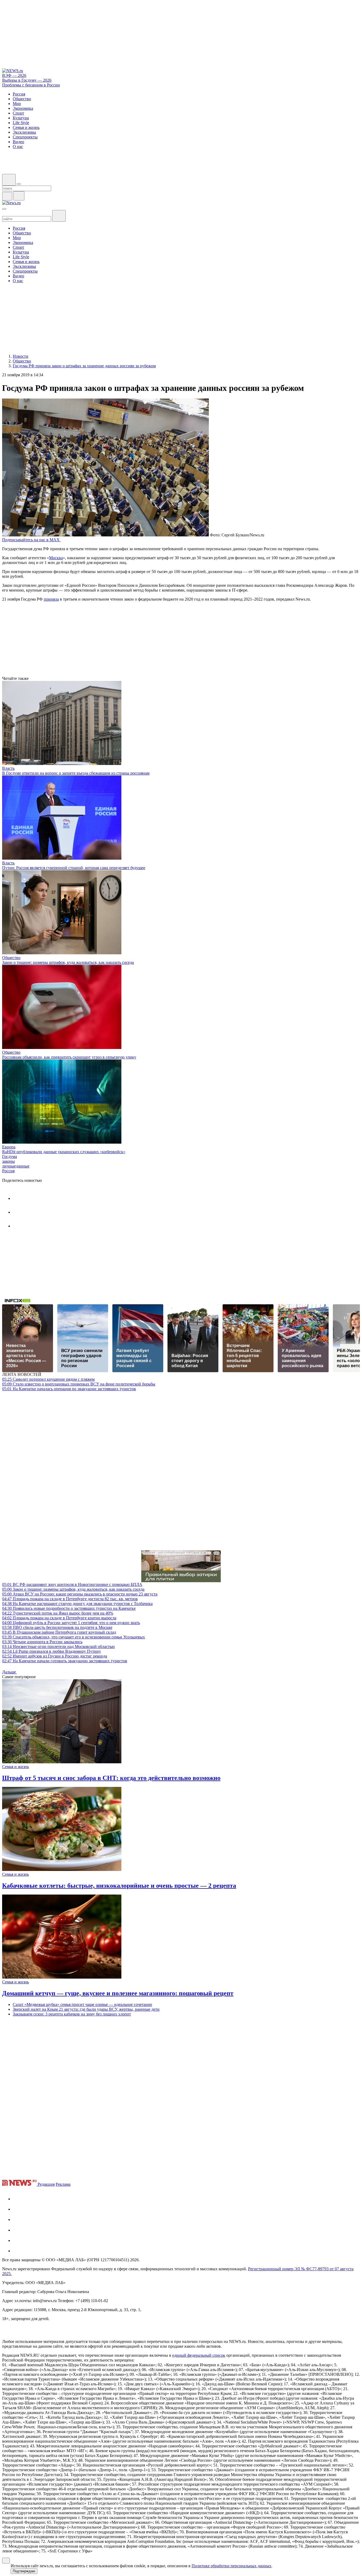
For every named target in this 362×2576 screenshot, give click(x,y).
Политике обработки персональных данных (231, 2566)
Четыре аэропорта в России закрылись (42, 1642)
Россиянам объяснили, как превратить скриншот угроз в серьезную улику (69, 1057)
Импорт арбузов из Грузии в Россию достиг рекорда (55, 1656)
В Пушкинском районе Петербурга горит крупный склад (59, 1632)
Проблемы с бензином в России (31, 85)
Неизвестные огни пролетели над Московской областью (58, 1646)
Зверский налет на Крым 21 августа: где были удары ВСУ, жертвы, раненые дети (86, 2009)
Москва (56, 558)
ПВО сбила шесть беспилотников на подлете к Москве (57, 1627)
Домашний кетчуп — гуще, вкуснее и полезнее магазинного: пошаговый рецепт (118, 1993)
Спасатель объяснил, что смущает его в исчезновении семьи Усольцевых (74, 1637)
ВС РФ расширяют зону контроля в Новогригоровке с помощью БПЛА (72, 1584)
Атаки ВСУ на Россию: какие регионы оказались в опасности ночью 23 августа (80, 1594)
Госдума (10, 1156)
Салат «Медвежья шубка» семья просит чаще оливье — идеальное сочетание (82, 2004)
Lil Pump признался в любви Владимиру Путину (52, 1651)
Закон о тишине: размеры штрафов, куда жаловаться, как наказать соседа (68, 962)
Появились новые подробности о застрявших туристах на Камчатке (69, 1608)
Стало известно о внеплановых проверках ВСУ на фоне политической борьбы (79, 1384)
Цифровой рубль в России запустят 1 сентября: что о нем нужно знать (71, 1623)
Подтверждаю (24, 2571)
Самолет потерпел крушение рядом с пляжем (48, 1379)
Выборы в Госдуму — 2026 (27, 80)
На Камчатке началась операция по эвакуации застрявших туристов (69, 1389)
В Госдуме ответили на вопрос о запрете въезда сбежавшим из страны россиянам (76, 773)
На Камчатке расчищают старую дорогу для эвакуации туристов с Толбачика (77, 1604)
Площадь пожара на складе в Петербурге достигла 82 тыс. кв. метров (70, 1599)
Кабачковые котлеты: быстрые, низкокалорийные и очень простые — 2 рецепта (119, 1886)
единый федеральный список (199, 2355)
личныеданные (16, 1166)
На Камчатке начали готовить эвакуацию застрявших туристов (65, 1661)
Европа (9, 1147)
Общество (11, 958)
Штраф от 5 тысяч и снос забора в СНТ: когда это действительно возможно (111, 1778)
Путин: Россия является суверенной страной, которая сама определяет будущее (74, 868)
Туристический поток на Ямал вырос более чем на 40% (58, 1613)
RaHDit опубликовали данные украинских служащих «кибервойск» (64, 1152)
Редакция (46, 2184)
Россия (8, 1171)
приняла (51, 599)
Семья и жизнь (16, 1767)
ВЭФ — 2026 (14, 75)
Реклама (63, 2184)
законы (8, 1161)
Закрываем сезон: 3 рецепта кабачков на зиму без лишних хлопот (72, 2014)
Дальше (10, 1672)
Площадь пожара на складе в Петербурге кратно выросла (59, 1618)
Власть (8, 768)
